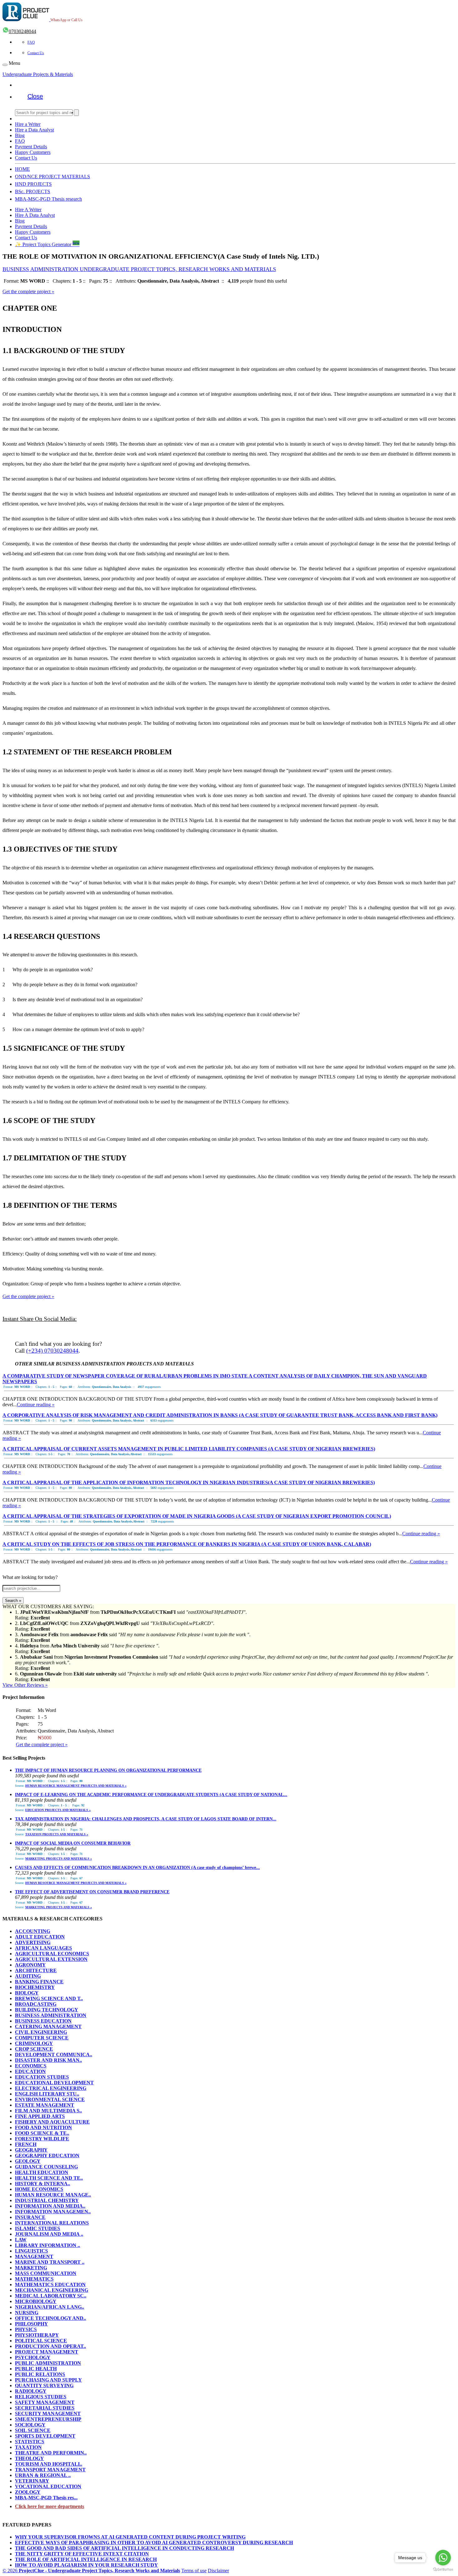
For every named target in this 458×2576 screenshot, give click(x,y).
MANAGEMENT (34, 2256)
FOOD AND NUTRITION (43, 2127)
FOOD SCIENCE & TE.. (42, 2133)
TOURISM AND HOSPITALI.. (49, 2464)
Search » (13, 1601)
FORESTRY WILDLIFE (42, 2139)
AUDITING (28, 1976)
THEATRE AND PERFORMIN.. (51, 2453)
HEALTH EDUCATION (42, 2172)
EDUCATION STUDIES (42, 2077)
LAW (21, 2240)
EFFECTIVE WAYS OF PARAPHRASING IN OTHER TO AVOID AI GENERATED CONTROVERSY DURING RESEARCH (154, 2543)
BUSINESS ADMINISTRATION (51, 2015)
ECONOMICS (31, 2066)
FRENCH (26, 2144)
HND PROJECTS (33, 184)
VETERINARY (32, 2481)
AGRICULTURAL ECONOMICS (52, 1954)
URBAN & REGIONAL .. (43, 2475)
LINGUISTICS (31, 2251)
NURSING (27, 2313)
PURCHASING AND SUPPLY (48, 2380)
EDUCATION (30, 2071)
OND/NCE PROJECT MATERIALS (52, 177)
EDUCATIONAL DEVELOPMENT (54, 2083)
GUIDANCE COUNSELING (46, 2167)
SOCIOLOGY (30, 2425)
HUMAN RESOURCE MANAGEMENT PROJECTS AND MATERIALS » (76, 1786)
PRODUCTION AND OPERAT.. (50, 2346)
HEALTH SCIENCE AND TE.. (49, 2178)
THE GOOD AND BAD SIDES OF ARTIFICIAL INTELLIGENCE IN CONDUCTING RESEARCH (124, 2548)
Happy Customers (33, 152)
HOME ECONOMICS (39, 2189)
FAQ (31, 42)
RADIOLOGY (31, 2391)
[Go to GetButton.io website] (443, 2570)
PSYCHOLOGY (33, 2357)
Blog (20, 135)
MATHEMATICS (34, 2279)
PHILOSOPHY (31, 2324)
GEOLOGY (28, 2161)
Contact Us (36, 53)
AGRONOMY (30, 1965)
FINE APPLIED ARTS (40, 2116)
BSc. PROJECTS (33, 191)
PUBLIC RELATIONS (40, 2374)
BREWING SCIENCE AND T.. (49, 1998)
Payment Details (31, 147)
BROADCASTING (36, 2004)
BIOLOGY (27, 1993)
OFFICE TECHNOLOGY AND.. (50, 2318)
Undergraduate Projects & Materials (38, 74)
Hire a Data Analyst (34, 130)
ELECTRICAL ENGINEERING (51, 2088)
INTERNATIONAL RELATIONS (52, 2223)
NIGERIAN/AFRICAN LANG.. (50, 2307)
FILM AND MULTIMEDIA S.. (48, 2111)
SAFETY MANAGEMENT (45, 2402)
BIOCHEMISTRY (35, 1987)
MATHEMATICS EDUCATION (50, 2284)
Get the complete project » (28, 292)
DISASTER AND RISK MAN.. (48, 2060)
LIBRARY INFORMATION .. (48, 2245)
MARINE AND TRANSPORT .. (50, 2262)
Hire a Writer (28, 124)
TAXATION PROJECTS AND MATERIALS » (57, 1834)
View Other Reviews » (25, 1685)
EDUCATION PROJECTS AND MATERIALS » (58, 1810)
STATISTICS (30, 2442)
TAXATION (28, 2447)
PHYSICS (26, 2329)
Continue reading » (36, 1405)
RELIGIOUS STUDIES (41, 2397)
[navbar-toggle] (5, 65)
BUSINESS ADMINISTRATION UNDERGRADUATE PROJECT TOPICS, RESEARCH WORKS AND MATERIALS (139, 269)
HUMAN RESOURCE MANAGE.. (53, 2195)
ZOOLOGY (28, 2492)
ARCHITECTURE (36, 1970)
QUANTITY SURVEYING (44, 2385)
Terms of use (194, 2571)
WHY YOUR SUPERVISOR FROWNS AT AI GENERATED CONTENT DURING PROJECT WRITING (130, 2537)
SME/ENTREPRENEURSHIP (48, 2419)
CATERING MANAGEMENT (48, 2026)
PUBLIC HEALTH (36, 2369)
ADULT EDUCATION (40, 1937)
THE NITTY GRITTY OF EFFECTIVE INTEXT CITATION (82, 2554)
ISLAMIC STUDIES (38, 2228)
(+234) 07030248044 (52, 1351)
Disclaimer (218, 2571)
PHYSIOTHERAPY (37, 2335)
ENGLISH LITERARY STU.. (47, 2094)
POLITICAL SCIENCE (41, 2341)
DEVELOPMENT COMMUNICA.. (54, 2055)
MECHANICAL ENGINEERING (52, 2290)
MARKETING (31, 2268)
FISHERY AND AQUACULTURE (52, 2122)
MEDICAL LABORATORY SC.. (51, 2296)
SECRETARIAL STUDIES (45, 2408)
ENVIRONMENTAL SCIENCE (50, 2099)
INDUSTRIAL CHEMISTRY (47, 2200)
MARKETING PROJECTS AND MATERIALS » (59, 1859)
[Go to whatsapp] (443, 2558)
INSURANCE (30, 2217)
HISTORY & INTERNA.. (43, 2184)
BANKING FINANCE (39, 1982)
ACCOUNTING (33, 1931)
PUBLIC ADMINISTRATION (48, 2363)
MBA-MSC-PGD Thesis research (48, 199)
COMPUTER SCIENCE (42, 2038)
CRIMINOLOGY (34, 2043)
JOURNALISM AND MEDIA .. (49, 2234)
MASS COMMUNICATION (46, 2273)
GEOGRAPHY (31, 2150)
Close (35, 96)
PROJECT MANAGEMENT (47, 2352)
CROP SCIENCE (34, 2049)
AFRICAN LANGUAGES (43, 1948)
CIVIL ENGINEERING (41, 2032)
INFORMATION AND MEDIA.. (50, 2206)
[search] (76, 113)
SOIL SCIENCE (33, 2430)
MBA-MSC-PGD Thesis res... (46, 2498)
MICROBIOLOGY (36, 2301)
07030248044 (22, 31)
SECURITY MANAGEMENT (48, 2414)
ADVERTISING (33, 1942)
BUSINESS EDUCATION (43, 2021)
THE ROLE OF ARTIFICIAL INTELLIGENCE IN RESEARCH (86, 2559)
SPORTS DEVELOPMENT (45, 2436)
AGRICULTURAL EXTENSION (51, 1959)
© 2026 (91, 2571)
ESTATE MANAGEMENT (45, 2105)
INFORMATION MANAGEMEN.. (53, 2212)
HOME (22, 169)
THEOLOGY (29, 2458)
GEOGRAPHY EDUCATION (47, 2155)
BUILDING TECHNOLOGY (47, 2010)
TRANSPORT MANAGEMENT (50, 2470)
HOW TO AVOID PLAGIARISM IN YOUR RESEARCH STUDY (86, 2565)
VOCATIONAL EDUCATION (48, 2486)
